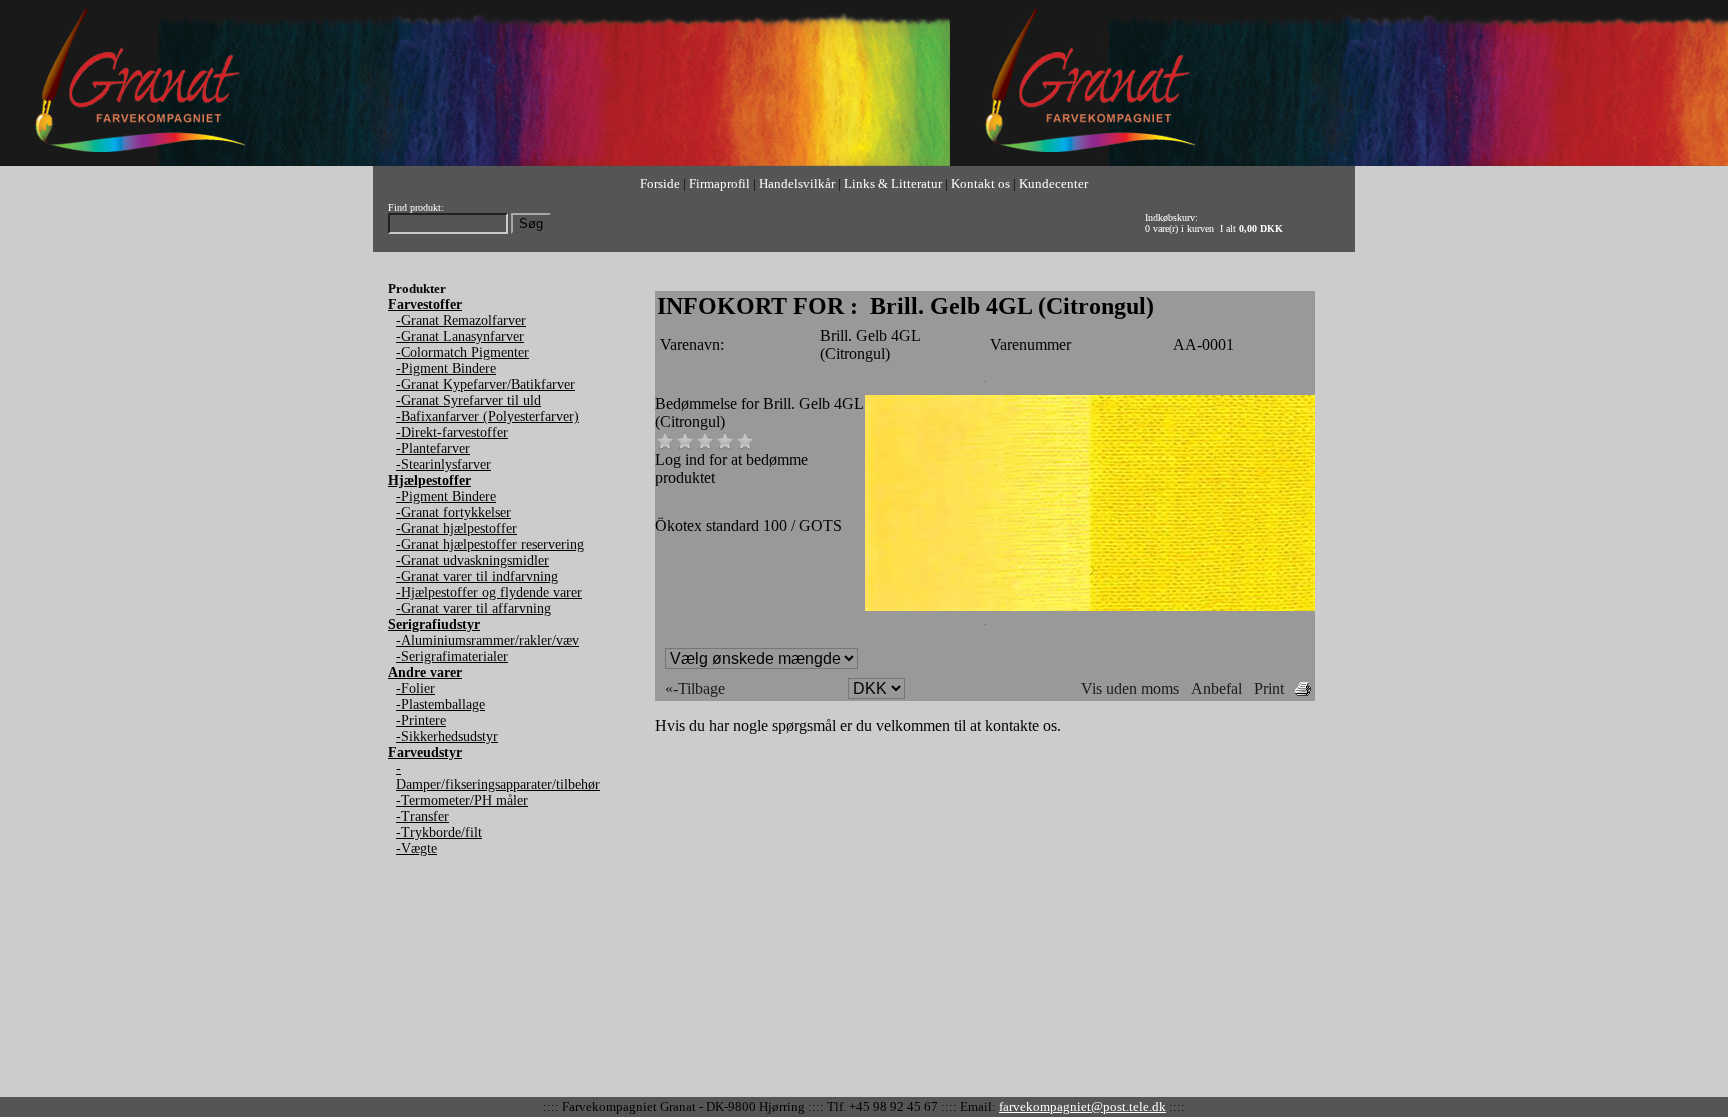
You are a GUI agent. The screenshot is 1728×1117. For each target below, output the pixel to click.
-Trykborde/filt (439, 832)
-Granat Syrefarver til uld (468, 400)
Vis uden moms (1130, 688)
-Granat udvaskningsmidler (472, 560)
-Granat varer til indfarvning (477, 576)
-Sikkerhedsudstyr (447, 736)
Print (1269, 688)
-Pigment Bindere (446, 368)
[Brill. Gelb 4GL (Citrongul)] (1090, 605)
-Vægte (416, 848)
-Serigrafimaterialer (452, 656)
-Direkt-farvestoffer (452, 432)
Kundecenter (1053, 183)
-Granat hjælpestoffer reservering (490, 544)
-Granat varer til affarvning (473, 608)
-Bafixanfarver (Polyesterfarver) (487, 416)
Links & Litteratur (893, 183)
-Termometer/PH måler (462, 800)
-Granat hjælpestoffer (456, 528)
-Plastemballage (440, 704)
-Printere (421, 720)
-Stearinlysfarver (443, 464)
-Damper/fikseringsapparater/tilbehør (498, 776)
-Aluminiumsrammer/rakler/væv (487, 640)
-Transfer (422, 816)
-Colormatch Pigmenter (462, 352)
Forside (660, 183)
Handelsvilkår (797, 183)
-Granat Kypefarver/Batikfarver (485, 384)
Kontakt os (980, 183)
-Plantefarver (433, 448)
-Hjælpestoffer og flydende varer (489, 592)
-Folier (415, 688)
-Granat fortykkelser (453, 512)
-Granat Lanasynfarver (460, 336)
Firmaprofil (719, 183)
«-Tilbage (695, 688)
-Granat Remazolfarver (461, 320)
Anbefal (1216, 688)
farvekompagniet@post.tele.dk (1082, 1106)
